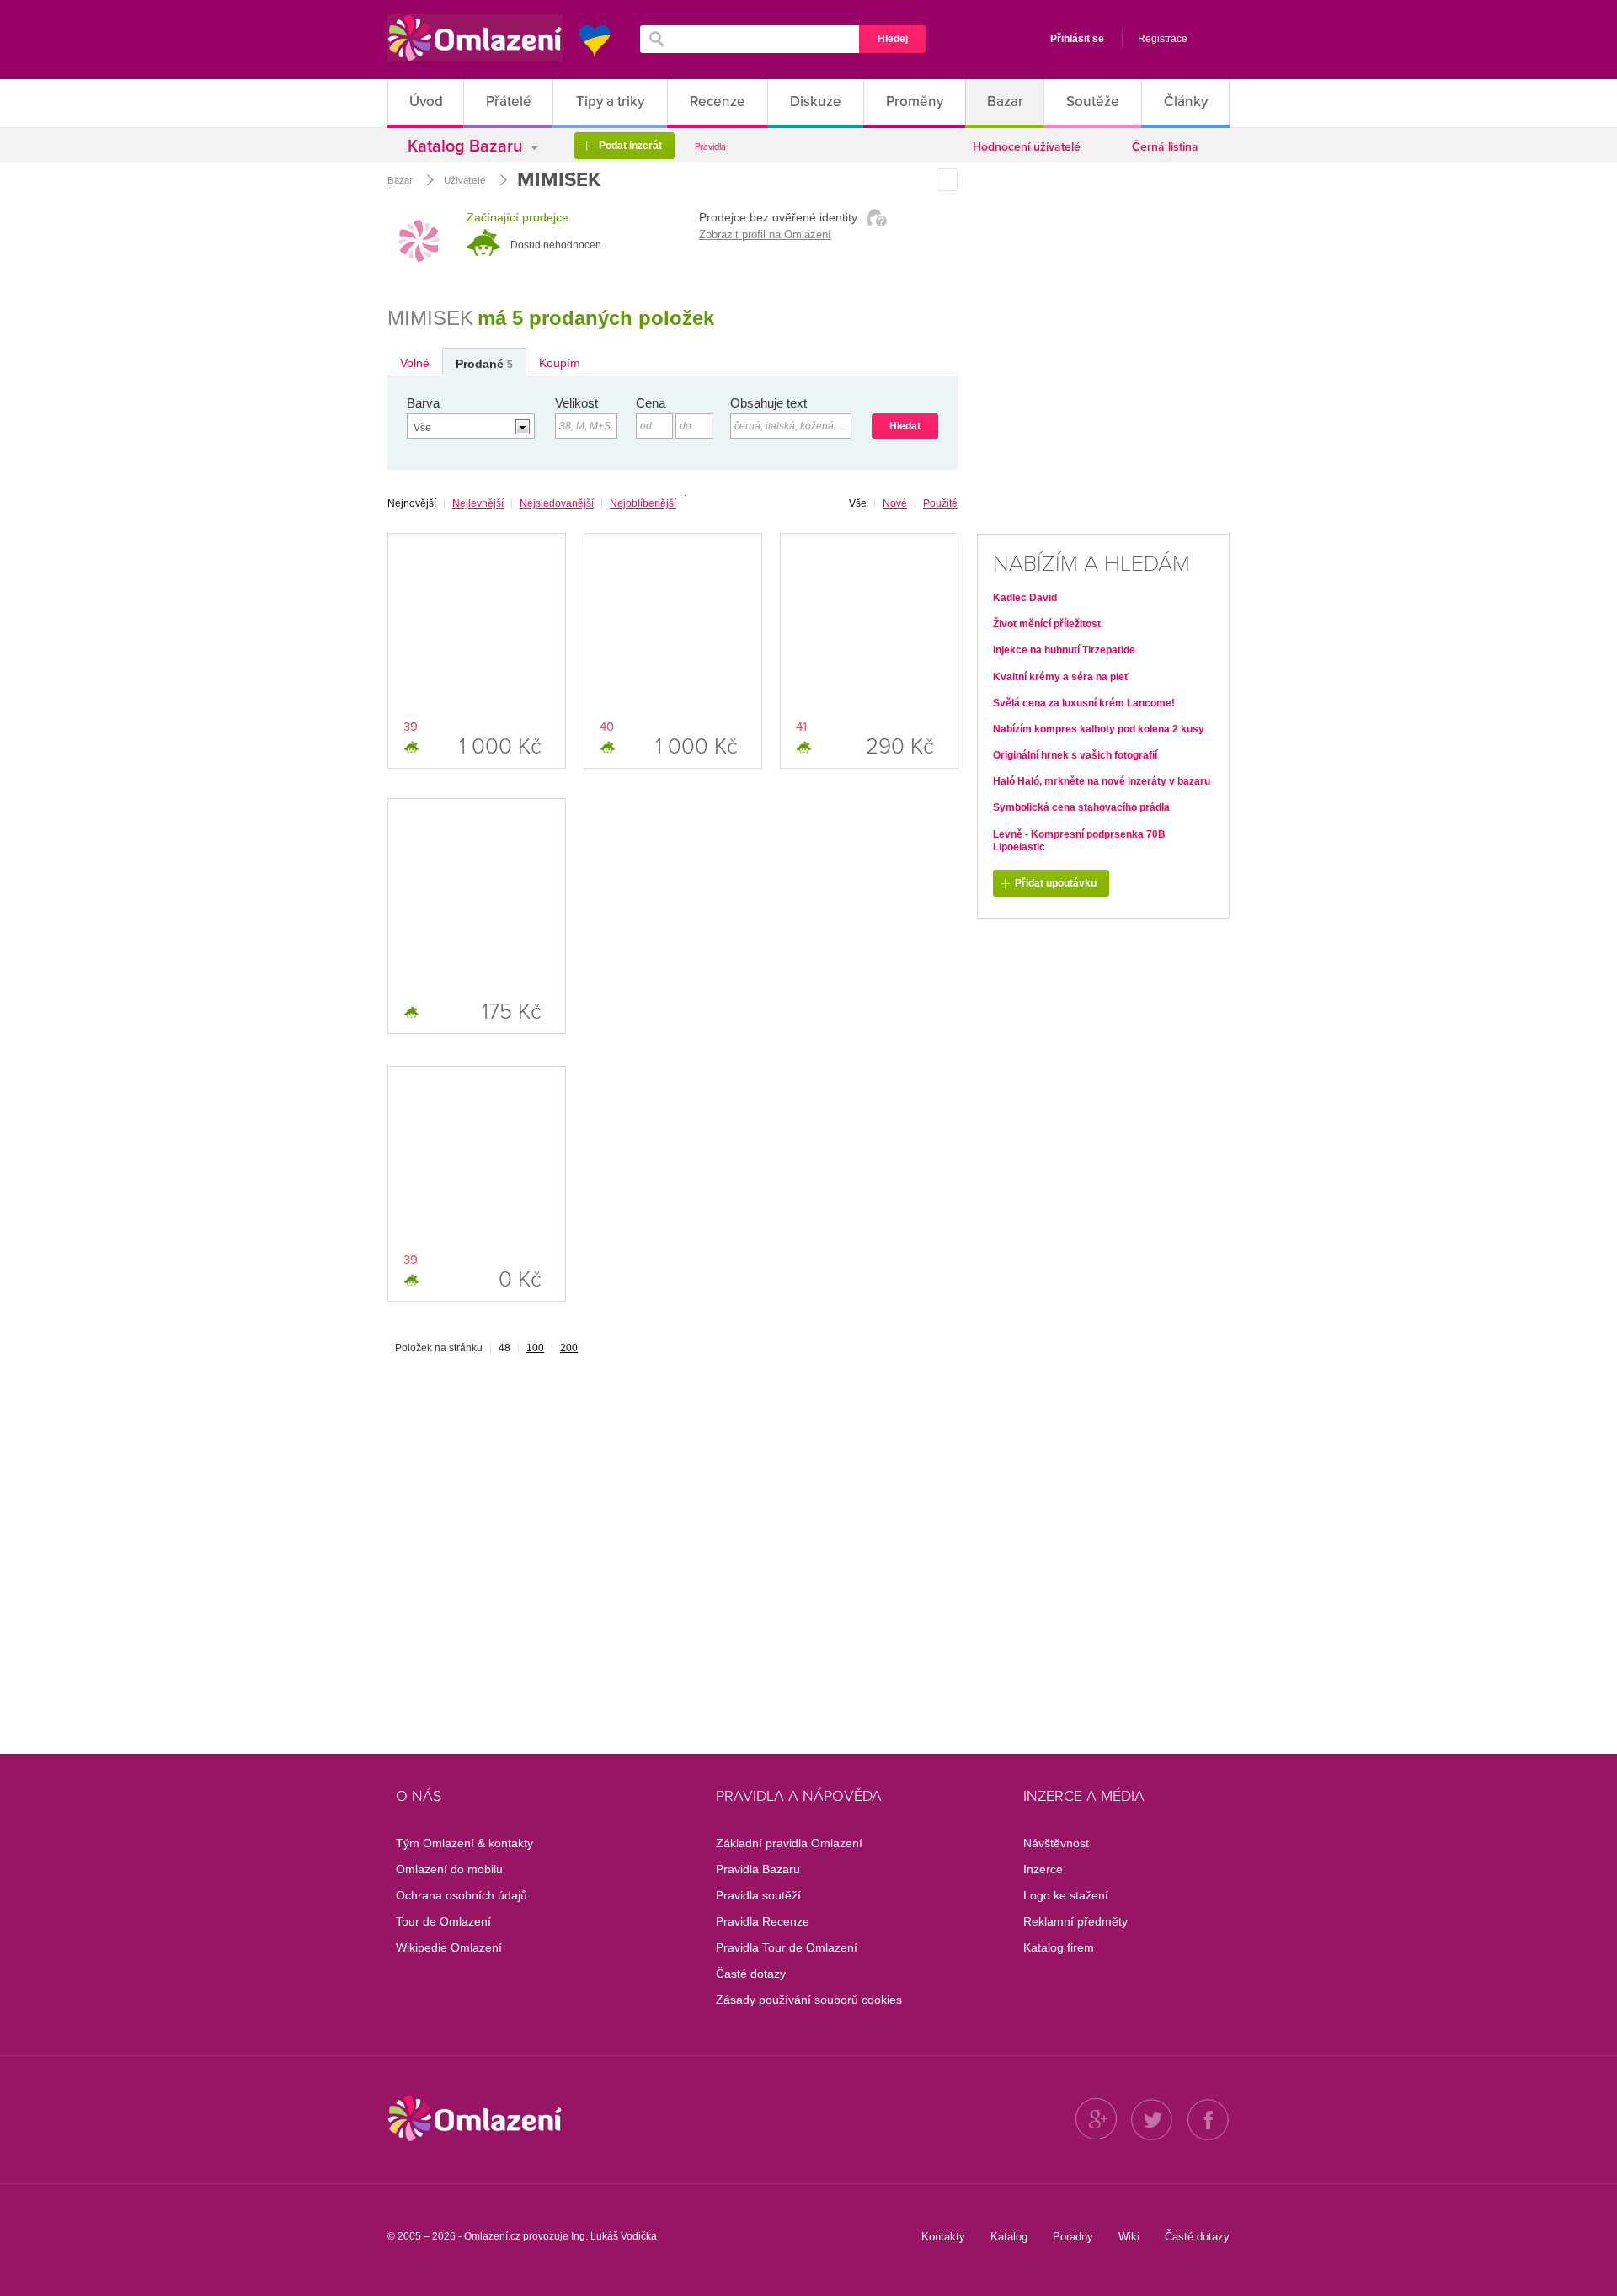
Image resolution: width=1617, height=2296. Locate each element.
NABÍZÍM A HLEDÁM (1091, 564)
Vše (858, 503)
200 (569, 1348)
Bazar (400, 180)
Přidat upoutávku (1049, 884)
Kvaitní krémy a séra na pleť (1061, 677)
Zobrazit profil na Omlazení (765, 234)
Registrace (1163, 39)
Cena (651, 403)
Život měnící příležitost (1047, 624)
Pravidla (710, 147)
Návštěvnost (1056, 1843)
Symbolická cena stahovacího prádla (1081, 807)
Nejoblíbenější (643, 503)
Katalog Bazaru (467, 146)
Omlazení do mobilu (449, 1869)
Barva (423, 403)
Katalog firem (1059, 1947)
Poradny (1073, 2237)
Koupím (560, 363)
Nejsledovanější (557, 503)
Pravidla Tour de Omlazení (787, 1947)
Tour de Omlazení (443, 1921)
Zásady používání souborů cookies (809, 2000)
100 (535, 1348)
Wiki (1129, 2237)
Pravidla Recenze (763, 1921)
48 (504, 1348)
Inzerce (1043, 1869)
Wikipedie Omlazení (449, 1947)
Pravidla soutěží (758, 1895)
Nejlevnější (478, 503)
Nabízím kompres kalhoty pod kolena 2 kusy (1099, 729)
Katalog (1009, 2237)
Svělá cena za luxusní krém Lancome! (1084, 703)
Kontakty (943, 2237)
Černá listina (1165, 147)
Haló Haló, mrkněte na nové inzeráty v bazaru (1102, 781)
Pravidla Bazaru (758, 1869)
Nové (895, 503)
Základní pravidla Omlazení (789, 1843)
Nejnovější (412, 503)
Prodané (484, 364)
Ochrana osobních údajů (462, 1895)
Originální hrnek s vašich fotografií (1075, 755)
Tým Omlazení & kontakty (464, 1843)
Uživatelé (465, 180)
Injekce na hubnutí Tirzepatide (1064, 650)
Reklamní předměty (1075, 1921)
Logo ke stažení (1066, 1895)
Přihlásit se (1077, 39)
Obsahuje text (768, 403)
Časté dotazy (751, 1974)
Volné (415, 363)
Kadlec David (1025, 598)
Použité (940, 503)
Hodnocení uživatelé (1027, 147)
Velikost (576, 403)
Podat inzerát (622, 146)
